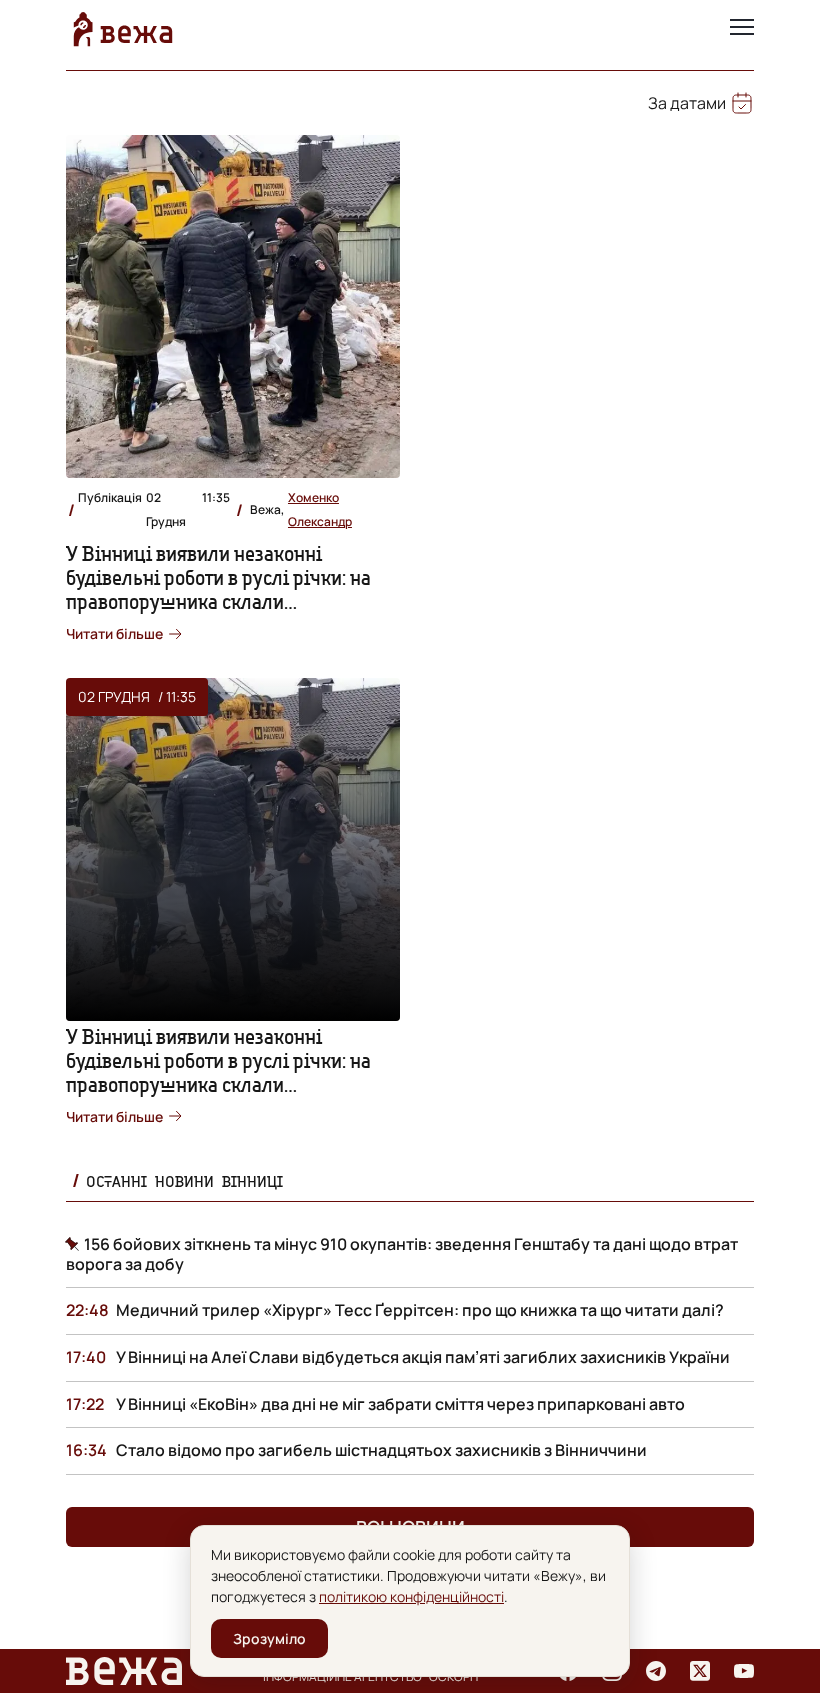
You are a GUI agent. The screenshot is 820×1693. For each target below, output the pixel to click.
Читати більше (114, 633)
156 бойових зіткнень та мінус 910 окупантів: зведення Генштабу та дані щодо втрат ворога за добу (402, 1254)
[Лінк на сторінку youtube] (744, 1671)
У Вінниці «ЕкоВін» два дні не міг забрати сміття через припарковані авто (400, 1404)
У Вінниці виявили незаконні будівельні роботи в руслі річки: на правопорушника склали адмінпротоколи (218, 589)
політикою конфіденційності (411, 1596)
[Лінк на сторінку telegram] (656, 1671)
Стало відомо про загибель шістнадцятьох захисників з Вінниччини (381, 1450)
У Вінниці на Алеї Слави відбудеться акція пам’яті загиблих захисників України (423, 1357)
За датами (687, 103)
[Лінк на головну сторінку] (123, 29)
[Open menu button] (742, 29)
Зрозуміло (269, 1638)
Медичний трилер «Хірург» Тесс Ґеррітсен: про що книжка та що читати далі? (420, 1310)
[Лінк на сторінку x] (700, 1671)
